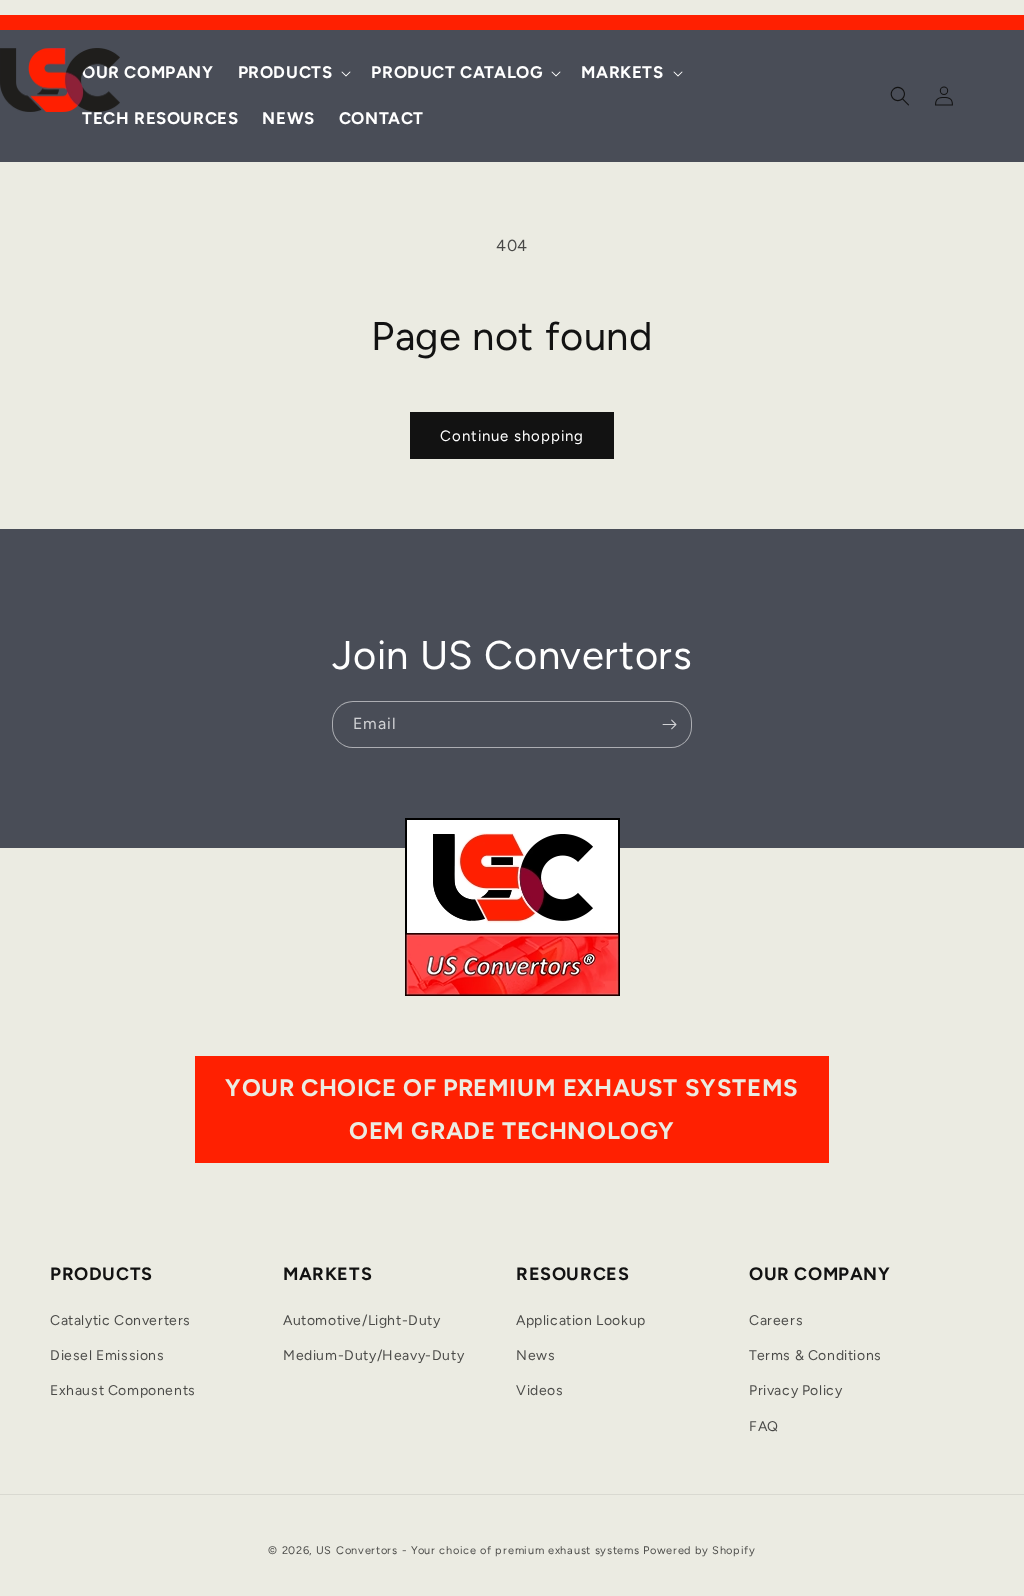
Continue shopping (512, 436)
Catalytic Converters (120, 1320)
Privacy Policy (795, 1390)
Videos (540, 1390)
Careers (776, 1320)
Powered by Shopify (699, 1550)
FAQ (764, 1426)
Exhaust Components (123, 1390)
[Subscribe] (669, 724)
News (535, 1355)
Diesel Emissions (107, 1355)
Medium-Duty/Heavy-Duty (373, 1355)
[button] (293, 73)
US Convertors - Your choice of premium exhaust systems (478, 1550)
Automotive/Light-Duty (362, 1320)
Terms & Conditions (815, 1355)
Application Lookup (581, 1320)
